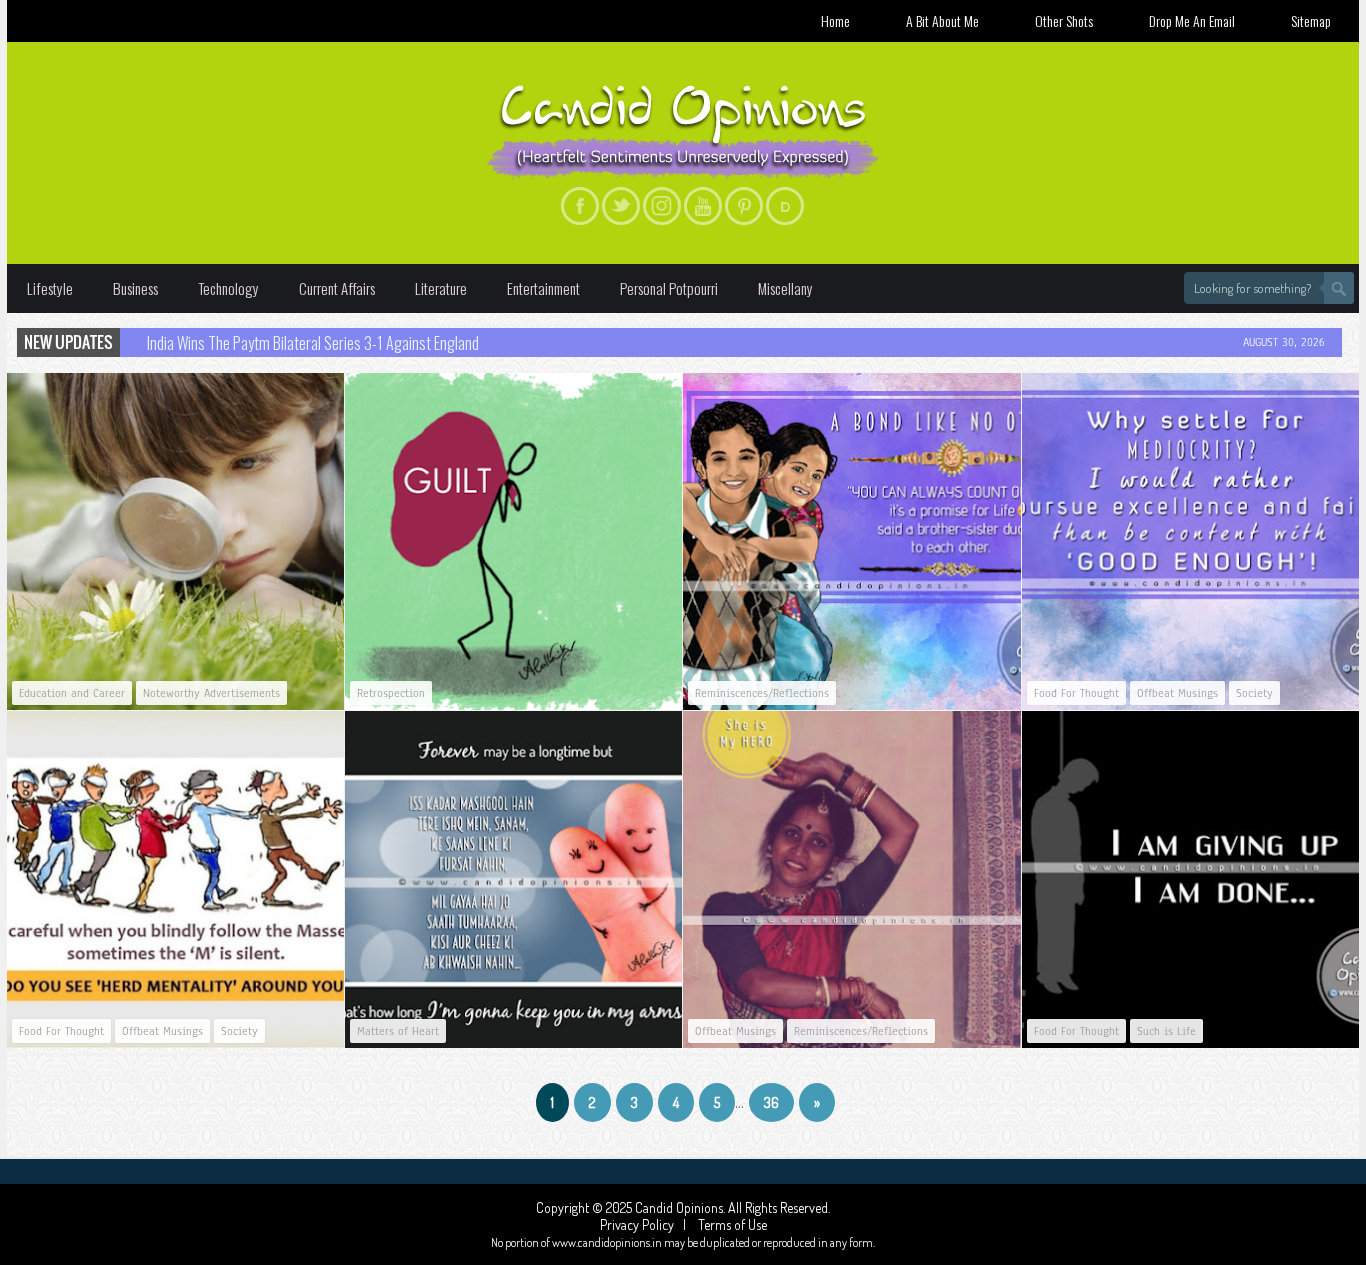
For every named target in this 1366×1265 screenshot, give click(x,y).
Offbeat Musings (1177, 693)
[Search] (1339, 288)
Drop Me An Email (1192, 20)
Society (1254, 693)
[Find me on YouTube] (703, 206)
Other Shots (1064, 20)
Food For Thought (1076, 693)
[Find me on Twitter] (621, 206)
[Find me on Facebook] (580, 206)
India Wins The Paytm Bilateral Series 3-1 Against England (313, 343)
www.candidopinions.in (607, 1242)
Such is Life (1166, 1031)
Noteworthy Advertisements (211, 693)
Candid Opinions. (681, 1207)
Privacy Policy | (647, 1224)
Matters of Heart (398, 1031)
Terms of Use (731, 1224)
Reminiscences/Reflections (762, 693)
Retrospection (391, 693)
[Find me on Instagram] (662, 206)
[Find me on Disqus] (785, 206)
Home (835, 20)
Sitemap (1311, 20)
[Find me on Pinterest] (744, 206)
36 (771, 1102)
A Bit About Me (942, 20)
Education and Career (72, 693)
